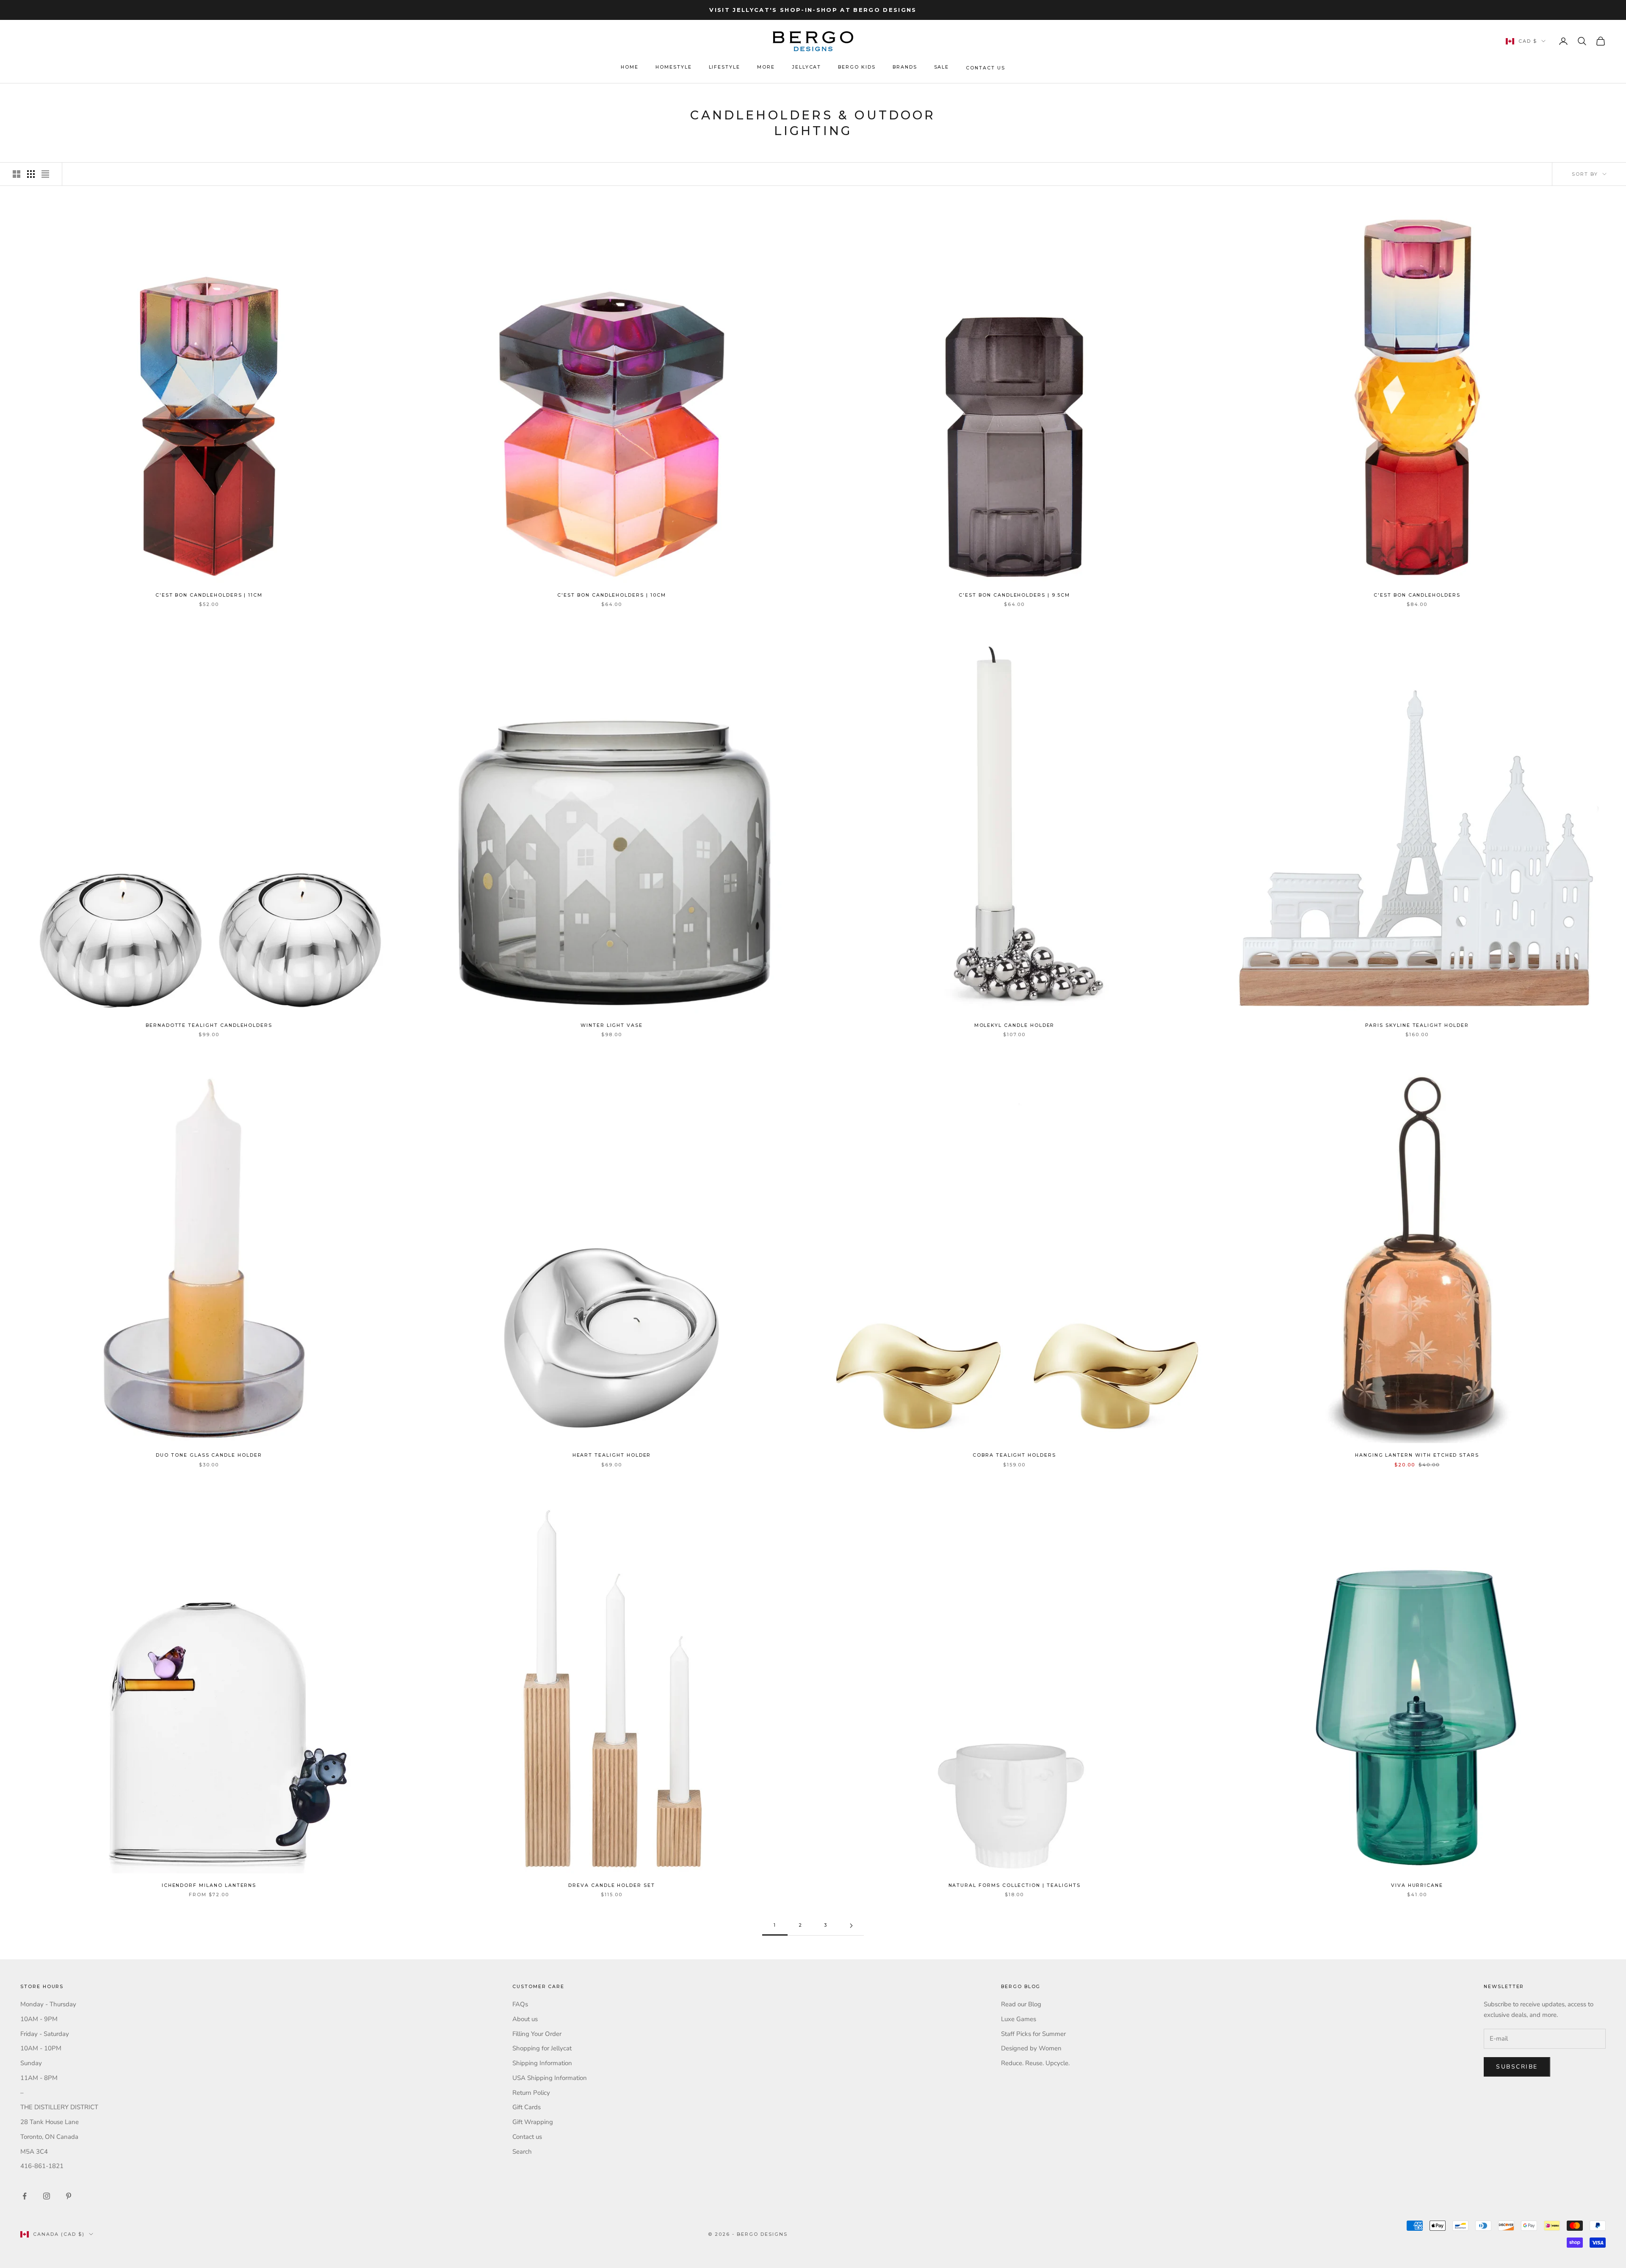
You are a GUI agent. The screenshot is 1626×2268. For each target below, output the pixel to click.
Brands (905, 67)
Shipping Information (542, 2063)
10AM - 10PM (41, 2048)
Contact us (527, 2137)
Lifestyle (725, 67)
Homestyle (674, 67)
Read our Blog (1021, 2004)
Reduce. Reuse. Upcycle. (1035, 2063)
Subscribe (1517, 2067)
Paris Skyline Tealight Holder (1417, 1025)
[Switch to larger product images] (17, 174)
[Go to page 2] (851, 1926)
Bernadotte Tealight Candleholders (209, 1025)
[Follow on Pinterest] (69, 2196)
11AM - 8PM (39, 2078)
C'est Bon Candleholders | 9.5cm (1014, 595)
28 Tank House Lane (50, 2122)
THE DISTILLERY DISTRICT (59, 2107)
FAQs (520, 2004)
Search (522, 2152)
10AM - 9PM (39, 2019)
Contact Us (985, 68)
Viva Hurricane (1417, 1885)
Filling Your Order (537, 2034)
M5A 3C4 (34, 2152)
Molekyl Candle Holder (1015, 1025)
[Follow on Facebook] (25, 2196)
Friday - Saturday (45, 2034)
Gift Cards (527, 2107)
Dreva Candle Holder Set (612, 1885)
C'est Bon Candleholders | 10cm (611, 595)
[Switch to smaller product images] (31, 174)
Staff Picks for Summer (1033, 2034)
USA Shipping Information (550, 2078)
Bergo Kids (857, 67)
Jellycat (807, 67)
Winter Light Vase (612, 1025)
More (766, 67)
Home (630, 67)
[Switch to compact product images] (45, 174)
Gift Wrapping (533, 2122)
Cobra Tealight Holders (1014, 1455)
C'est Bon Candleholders (1417, 595)
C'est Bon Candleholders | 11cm (209, 595)
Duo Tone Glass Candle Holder (209, 1455)
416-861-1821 (42, 2166)
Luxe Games (1019, 2019)
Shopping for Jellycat (542, 2048)
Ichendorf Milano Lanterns (209, 1885)
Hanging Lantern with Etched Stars (1417, 1455)
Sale (942, 67)
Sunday (31, 2063)
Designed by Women (1031, 2048)
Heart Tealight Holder (612, 1455)
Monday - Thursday (48, 2004)
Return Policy (531, 2093)
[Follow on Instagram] (47, 2196)
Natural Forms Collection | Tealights (1015, 1885)
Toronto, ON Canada (49, 2137)
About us (525, 2019)
